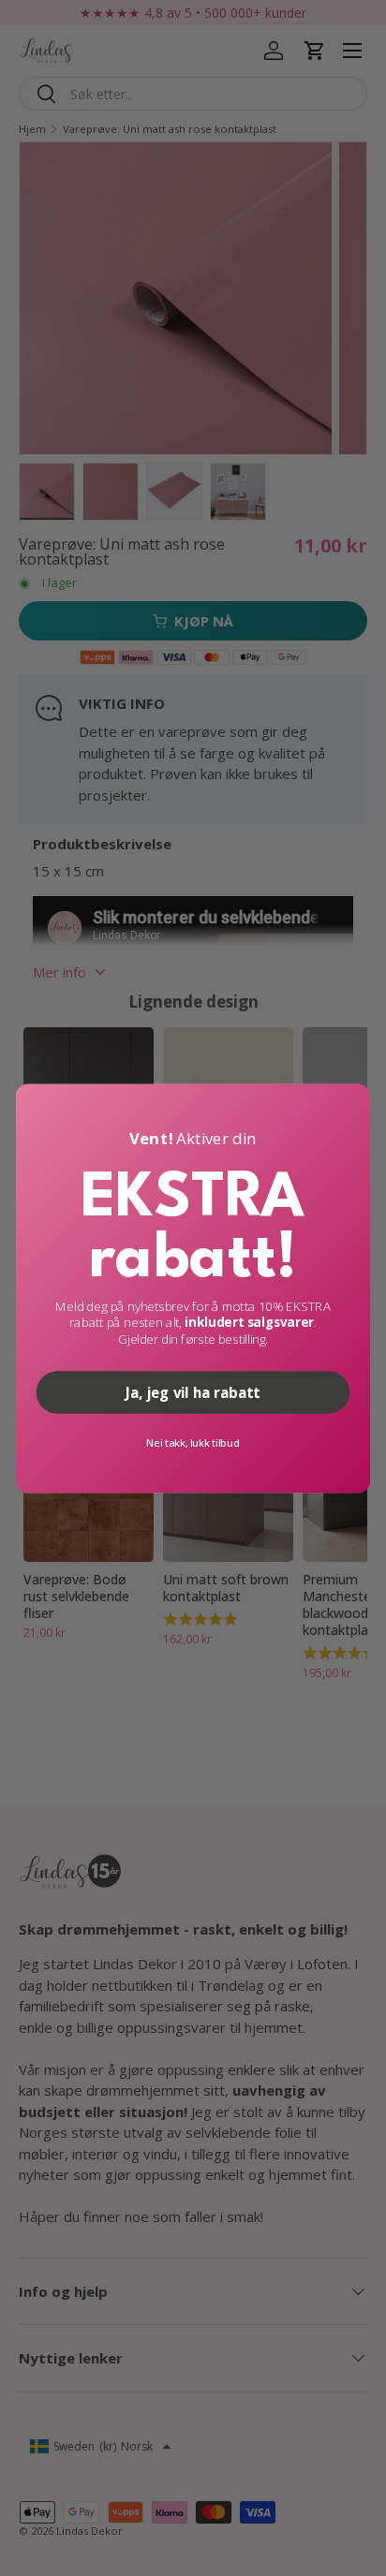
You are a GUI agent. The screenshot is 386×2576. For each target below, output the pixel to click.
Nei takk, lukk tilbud (193, 1442)
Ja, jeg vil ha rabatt (193, 1391)
